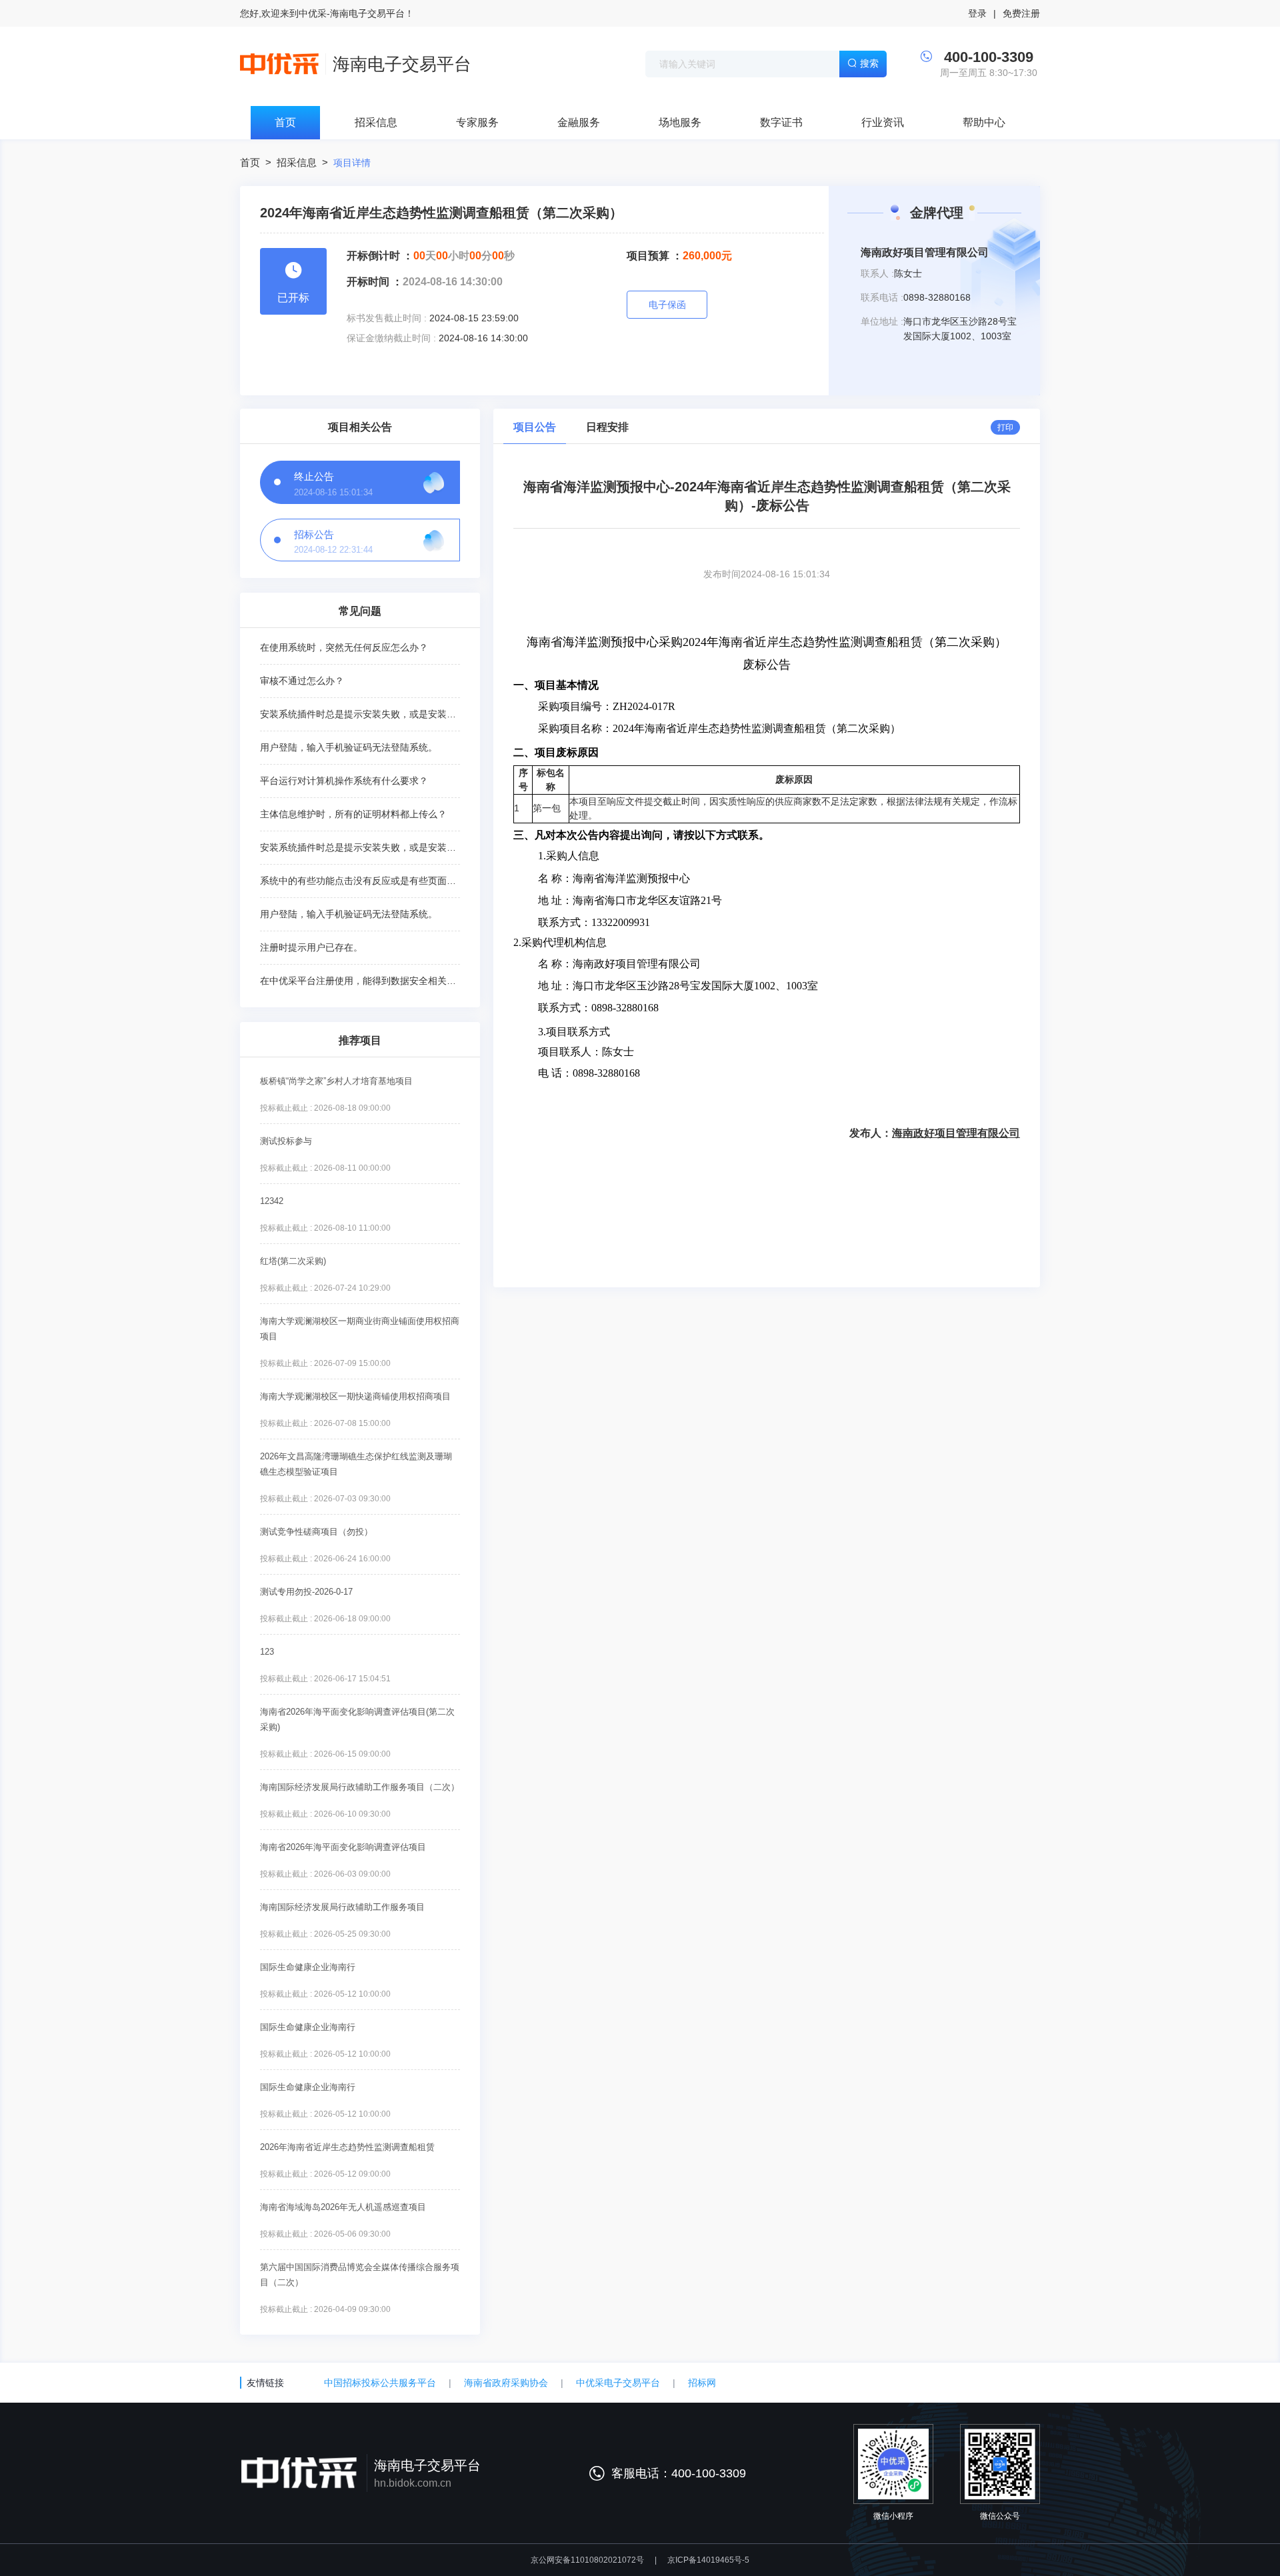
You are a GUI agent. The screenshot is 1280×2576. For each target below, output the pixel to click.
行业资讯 (883, 122)
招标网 (702, 2383)
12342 (272, 1201)
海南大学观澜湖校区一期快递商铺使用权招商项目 (355, 1396)
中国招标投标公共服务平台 (380, 2383)
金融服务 (579, 122)
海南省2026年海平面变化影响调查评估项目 (343, 1847)
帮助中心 (984, 122)
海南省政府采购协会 (506, 2383)
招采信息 (376, 122)
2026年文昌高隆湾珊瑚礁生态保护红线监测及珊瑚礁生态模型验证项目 (356, 1464)
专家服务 (477, 122)
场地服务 (680, 122)
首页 (285, 122)
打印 (1005, 427)
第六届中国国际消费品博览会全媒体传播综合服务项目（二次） (360, 2275)
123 (267, 1652)
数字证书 (781, 122)
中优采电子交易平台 (618, 2383)
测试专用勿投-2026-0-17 (306, 1592)
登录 (977, 13)
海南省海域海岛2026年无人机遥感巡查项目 (343, 2207)
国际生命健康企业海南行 (308, 1967)
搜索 (869, 63)
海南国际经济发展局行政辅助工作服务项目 (342, 1907)
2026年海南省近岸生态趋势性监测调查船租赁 (347, 2147)
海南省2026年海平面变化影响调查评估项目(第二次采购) (357, 1719)
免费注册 (1021, 13)
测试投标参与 (286, 1141)
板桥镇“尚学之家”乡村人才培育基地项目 (336, 1081)
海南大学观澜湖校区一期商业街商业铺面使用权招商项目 (360, 1329)
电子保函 (667, 305)
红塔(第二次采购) (293, 1261)
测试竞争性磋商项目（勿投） (316, 1532)
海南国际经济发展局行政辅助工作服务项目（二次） (360, 1787)
